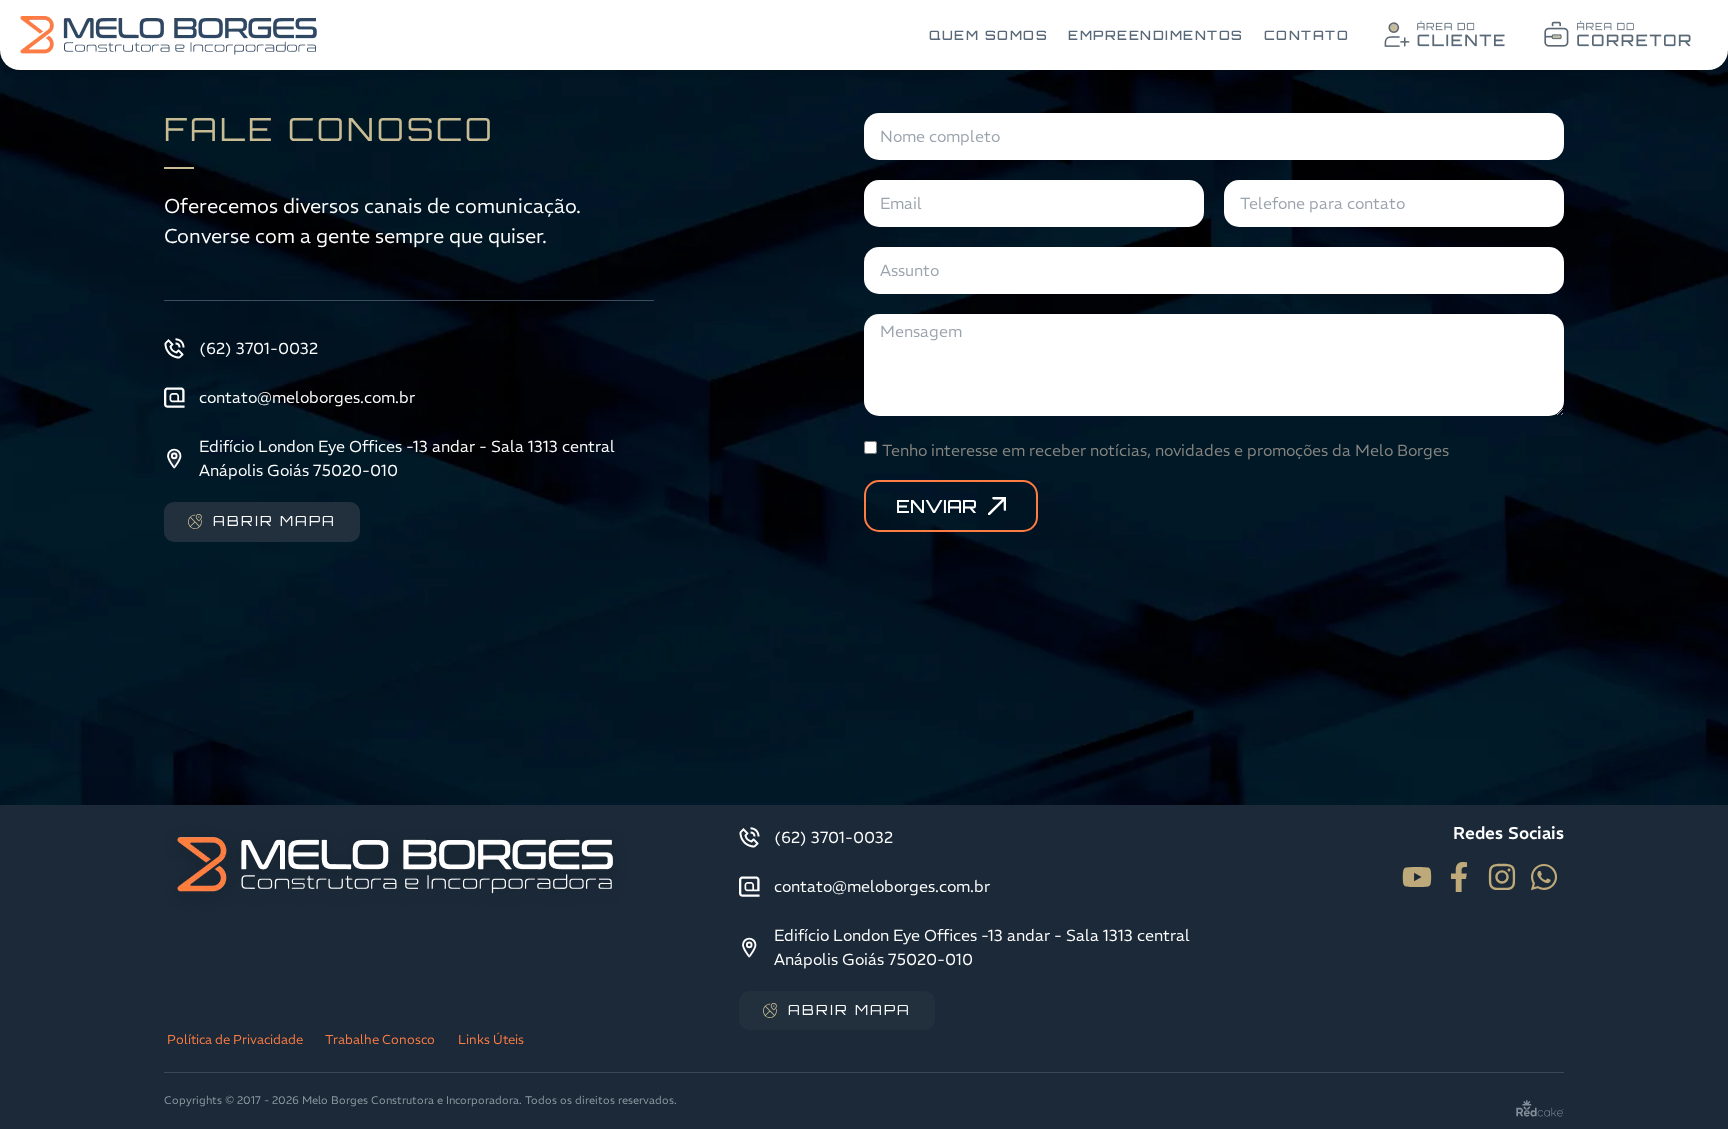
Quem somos (988, 35)
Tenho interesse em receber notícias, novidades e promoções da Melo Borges (1165, 449)
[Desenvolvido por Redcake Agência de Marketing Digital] (1540, 1107)
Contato (1307, 35)
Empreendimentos (1156, 35)
